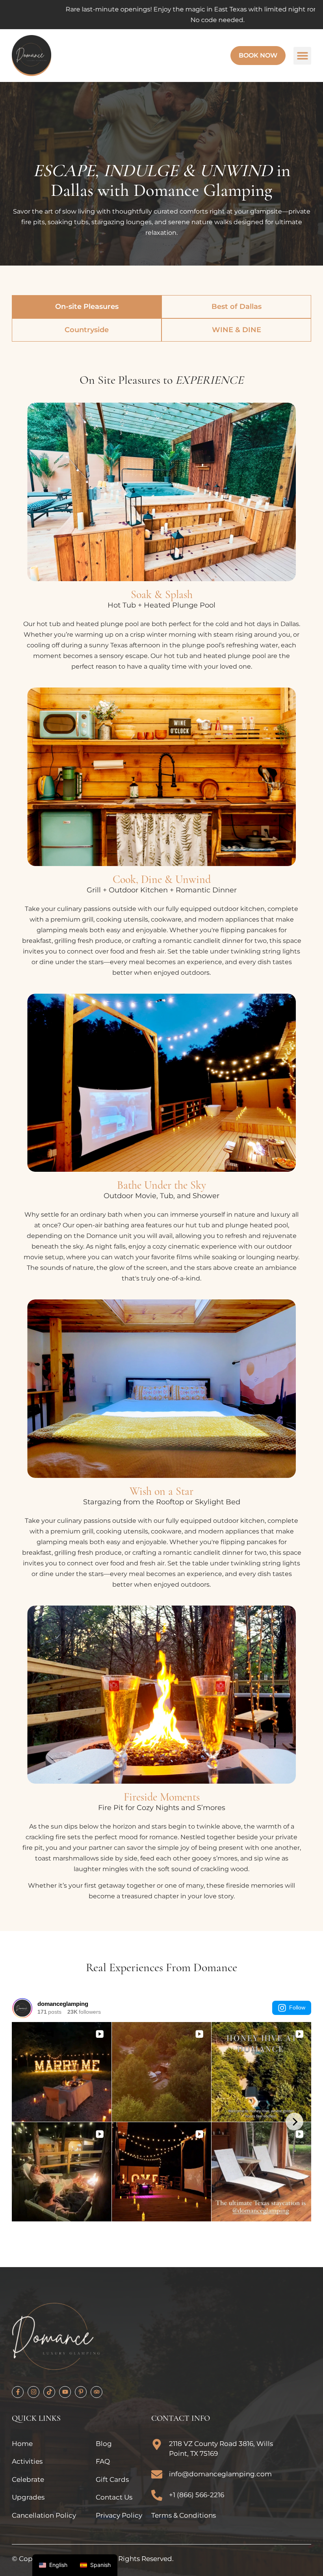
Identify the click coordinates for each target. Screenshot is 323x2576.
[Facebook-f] (18, 2392)
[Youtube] (65, 2392)
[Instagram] (33, 2392)
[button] (302, 56)
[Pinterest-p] (81, 2392)
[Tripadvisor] (97, 2392)
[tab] (87, 307)
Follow (297, 2007)
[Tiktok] (49, 2392)
